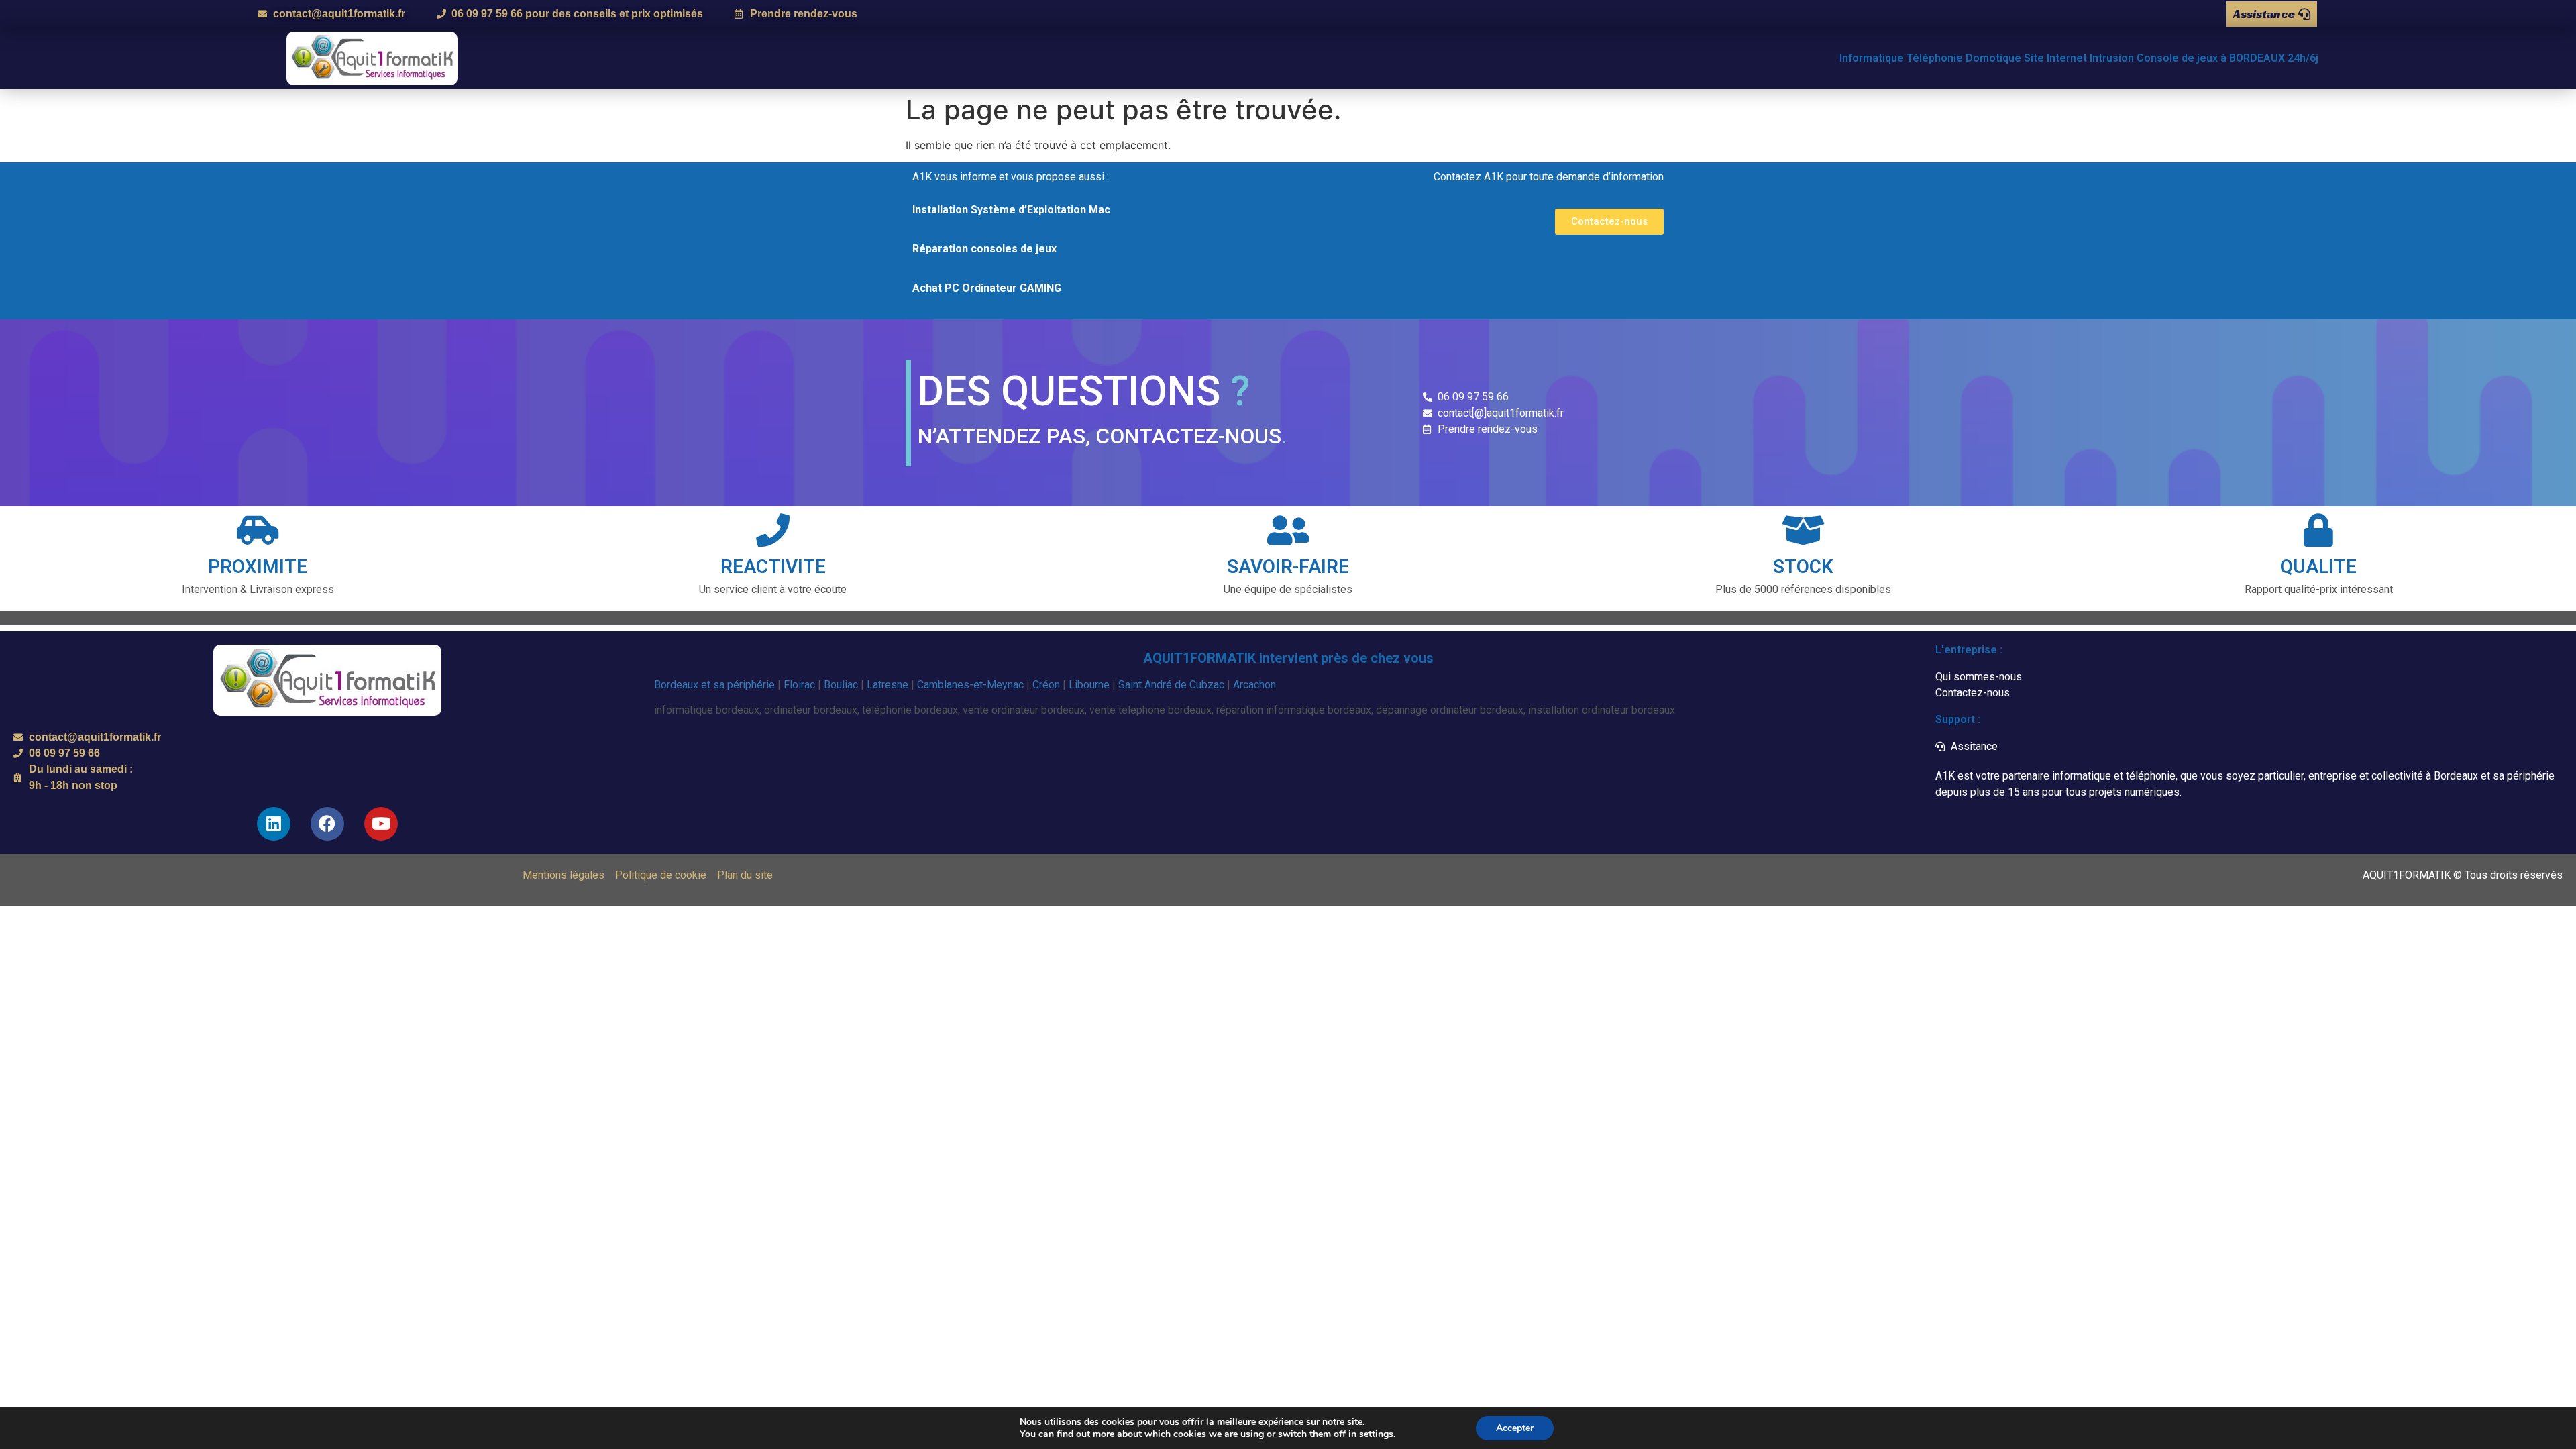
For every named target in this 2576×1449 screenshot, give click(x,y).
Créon (1046, 685)
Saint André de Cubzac (1171, 685)
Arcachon (1254, 685)
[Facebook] (327, 824)
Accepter (1515, 1428)
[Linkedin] (274, 824)
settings (1376, 1434)
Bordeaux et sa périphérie (714, 685)
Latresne (888, 685)
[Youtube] (381, 824)
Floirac (799, 685)
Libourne (1089, 685)
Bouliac (841, 685)
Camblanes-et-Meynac (970, 685)
